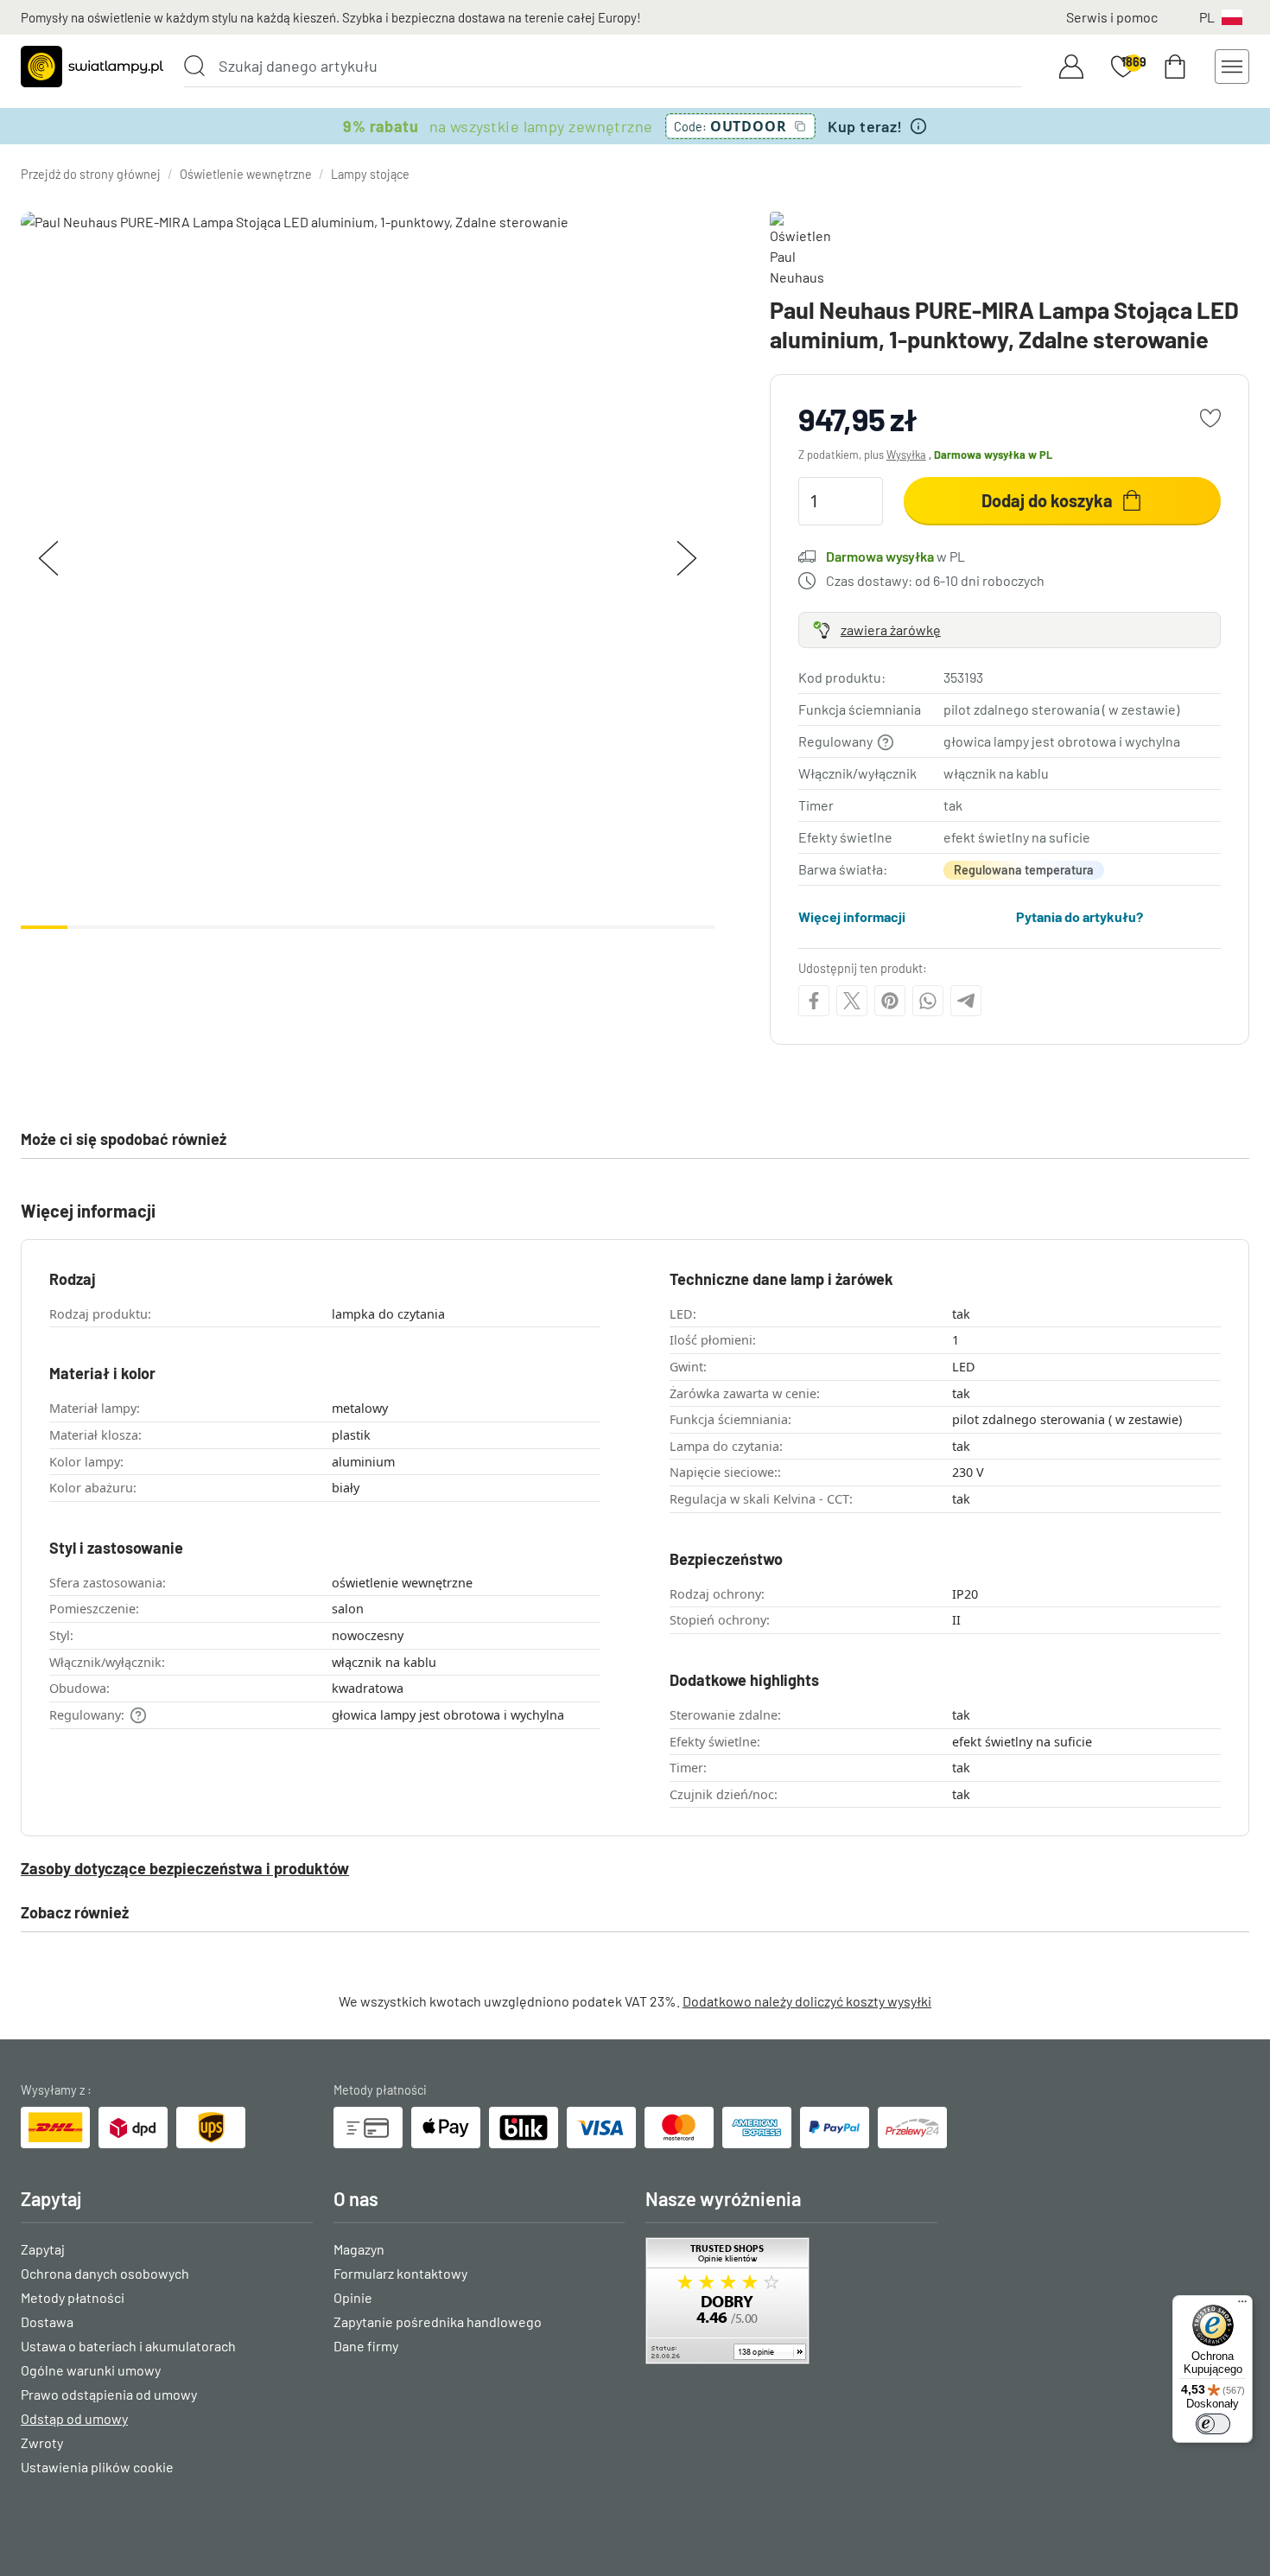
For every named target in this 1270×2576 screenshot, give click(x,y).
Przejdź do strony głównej (91, 174)
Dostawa (47, 2322)
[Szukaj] (194, 66)
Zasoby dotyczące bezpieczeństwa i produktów (185, 1868)
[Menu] (1242, 2306)
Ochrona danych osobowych (105, 2273)
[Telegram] (966, 1001)
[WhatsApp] (928, 1001)
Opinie (353, 2297)
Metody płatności (73, 2297)
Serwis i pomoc (1112, 17)
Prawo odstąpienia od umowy (109, 2394)
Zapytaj (43, 2249)
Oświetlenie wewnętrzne (246, 174)
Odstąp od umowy (74, 2418)
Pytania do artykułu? (1079, 916)
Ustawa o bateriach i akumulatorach (128, 2346)
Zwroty (42, 2442)
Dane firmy (366, 2346)
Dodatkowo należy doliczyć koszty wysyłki (807, 2001)
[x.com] (852, 1001)
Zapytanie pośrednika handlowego (438, 2322)
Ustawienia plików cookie (97, 2467)
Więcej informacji (852, 916)
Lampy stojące (370, 174)
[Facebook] (814, 1001)
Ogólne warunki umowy (91, 2370)
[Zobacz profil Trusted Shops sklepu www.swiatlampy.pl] (791, 2301)
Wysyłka (906, 455)
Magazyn (359, 2249)
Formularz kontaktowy (400, 2273)
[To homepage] (92, 67)
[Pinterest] (890, 1001)
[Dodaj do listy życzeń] (1210, 418)
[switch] (1213, 2424)
